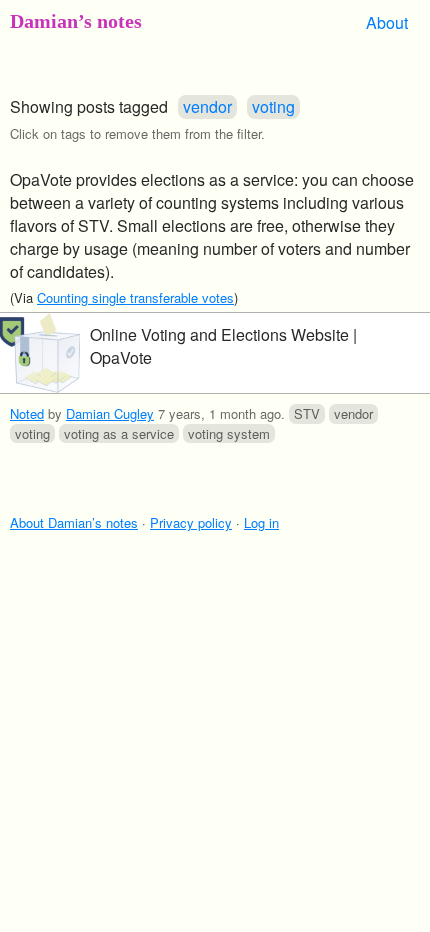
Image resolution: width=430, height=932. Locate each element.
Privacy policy (191, 522)
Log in (261, 522)
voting (273, 106)
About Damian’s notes (74, 522)
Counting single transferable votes (135, 297)
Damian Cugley (110, 413)
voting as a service (119, 433)
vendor (207, 106)
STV (307, 413)
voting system (229, 433)
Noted (27, 413)
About (387, 22)
